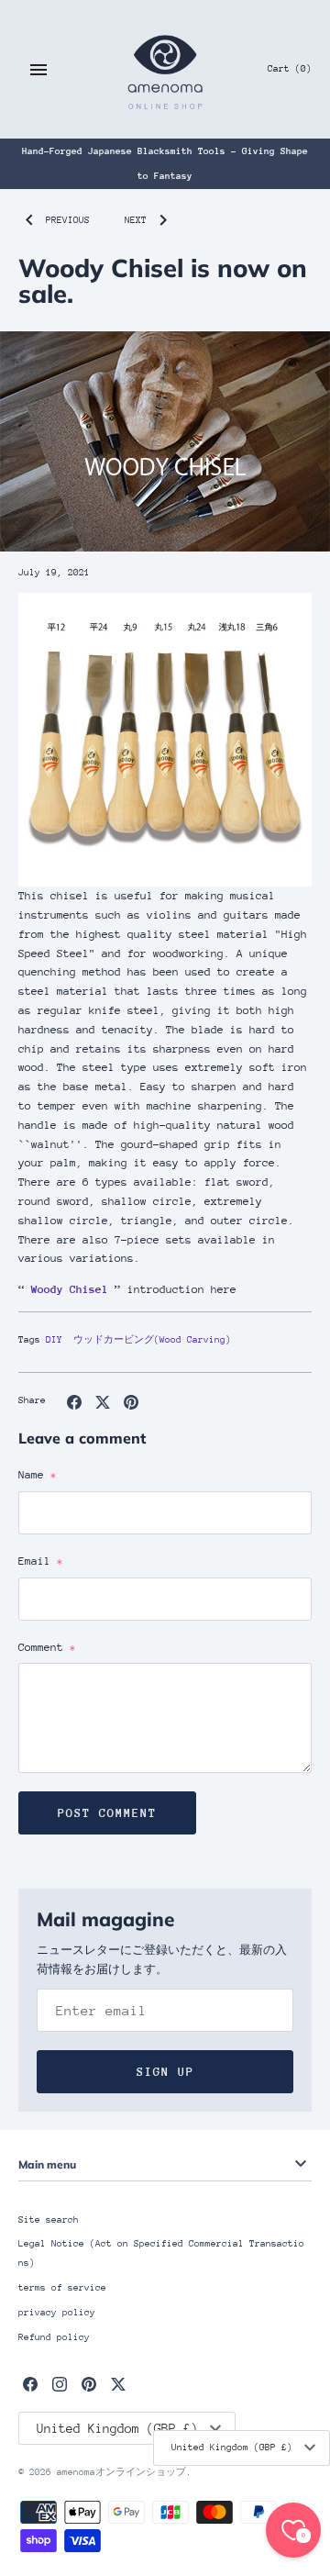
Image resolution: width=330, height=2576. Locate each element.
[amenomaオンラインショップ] (165, 69)
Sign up (165, 2072)
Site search (49, 2220)
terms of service (62, 2288)
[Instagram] (60, 2384)
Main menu (47, 2164)
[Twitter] (118, 2384)
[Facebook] (30, 2384)
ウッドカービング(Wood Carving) (152, 1340)
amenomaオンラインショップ (121, 2472)
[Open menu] (38, 70)
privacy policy (57, 2313)
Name (38, 1475)
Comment (47, 1647)
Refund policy (54, 2337)
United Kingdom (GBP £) (232, 2448)
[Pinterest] (89, 2384)
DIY (54, 1340)
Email (41, 1561)
